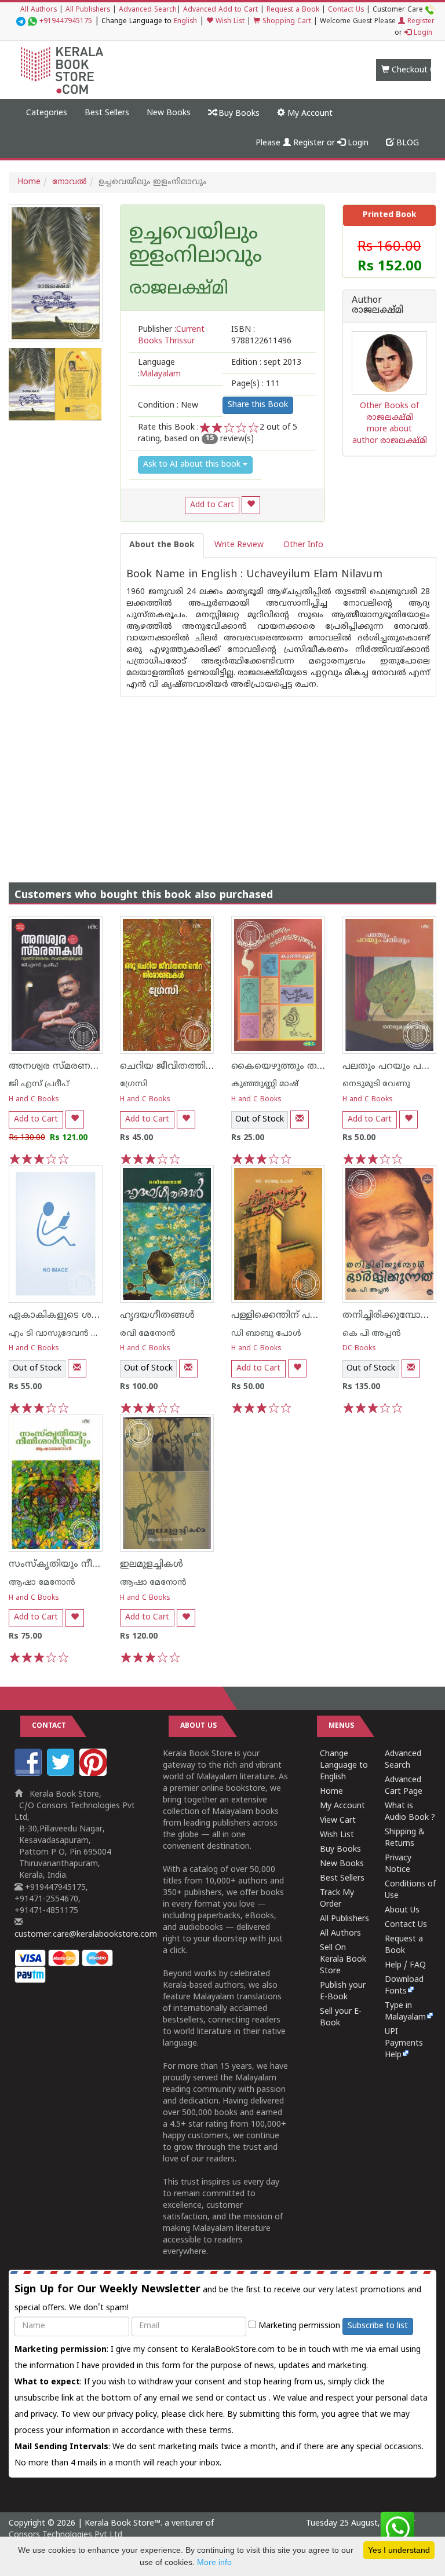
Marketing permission (298, 2326)
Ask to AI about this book (193, 465)
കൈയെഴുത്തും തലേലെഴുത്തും (304, 1067)
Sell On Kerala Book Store (343, 1960)
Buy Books (238, 114)
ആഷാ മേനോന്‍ (42, 1583)
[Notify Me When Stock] (300, 1120)
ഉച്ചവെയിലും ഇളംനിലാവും (196, 245)
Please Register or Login (312, 143)
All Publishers (88, 10)
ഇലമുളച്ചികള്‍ (152, 1564)
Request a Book (293, 10)
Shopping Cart (286, 22)
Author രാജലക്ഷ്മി (377, 306)
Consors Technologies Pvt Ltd (65, 2535)
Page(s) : (256, 384)
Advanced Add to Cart (220, 10)
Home (29, 182)
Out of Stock (260, 1120)
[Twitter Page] (62, 1774)
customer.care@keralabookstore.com (86, 1935)
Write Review (239, 545)
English (185, 22)
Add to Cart (212, 505)
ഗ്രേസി (134, 1084)
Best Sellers (107, 113)
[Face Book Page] (30, 1774)
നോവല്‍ (70, 182)
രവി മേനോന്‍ (148, 1334)
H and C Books (34, 1100)
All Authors (39, 10)
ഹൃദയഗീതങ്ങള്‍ (157, 1316)
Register (420, 22)
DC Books (359, 1349)
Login (422, 33)
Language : (159, 369)
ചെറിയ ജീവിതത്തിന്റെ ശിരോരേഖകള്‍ (208, 1067)
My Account (309, 114)
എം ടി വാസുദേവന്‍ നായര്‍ (63, 1334)
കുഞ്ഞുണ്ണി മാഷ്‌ (265, 1084)
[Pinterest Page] (94, 1774)
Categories (47, 113)
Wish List (229, 22)
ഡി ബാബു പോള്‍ (266, 1334)
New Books (169, 113)
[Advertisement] (222, 778)
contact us (247, 2399)
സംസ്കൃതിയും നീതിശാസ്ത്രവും (83, 1564)
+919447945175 (66, 22)
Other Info (303, 545)
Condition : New (168, 406)
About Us (402, 1910)
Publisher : (171, 336)
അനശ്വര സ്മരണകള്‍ (59, 1067)
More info (214, 2562)
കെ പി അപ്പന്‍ (372, 1334)
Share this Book (258, 405)
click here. (208, 2415)
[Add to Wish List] (251, 505)
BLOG (406, 143)
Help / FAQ (405, 1965)
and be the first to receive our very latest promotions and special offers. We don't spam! (218, 2298)
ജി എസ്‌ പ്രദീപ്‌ (39, 1084)
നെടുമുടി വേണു (376, 1084)
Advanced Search (148, 10)
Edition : (266, 363)
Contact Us (346, 10)
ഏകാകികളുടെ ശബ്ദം (61, 1316)
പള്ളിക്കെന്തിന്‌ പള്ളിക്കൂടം (292, 1316)
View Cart (338, 1821)
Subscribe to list (378, 2326)
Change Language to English (344, 1766)
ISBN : (261, 336)
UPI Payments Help (404, 2044)
